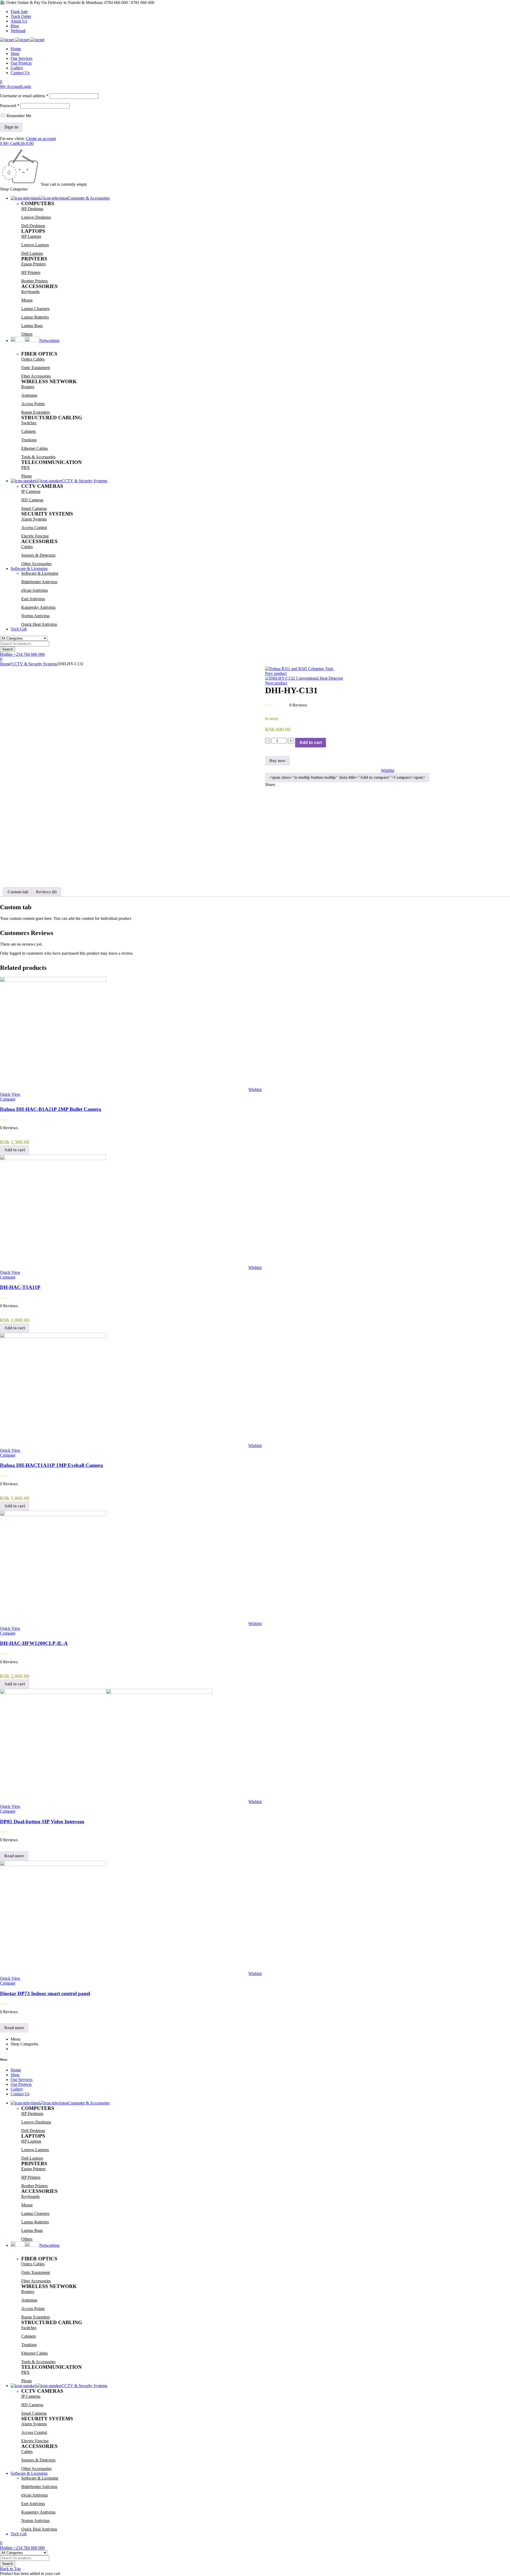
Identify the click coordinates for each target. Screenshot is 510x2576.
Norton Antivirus (35, 616)
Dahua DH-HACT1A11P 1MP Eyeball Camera (52, 1465)
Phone (27, 476)
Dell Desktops (33, 226)
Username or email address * (24, 96)
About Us (19, 21)
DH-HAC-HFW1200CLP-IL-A (34, 1643)
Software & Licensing (40, 573)
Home (5, 664)
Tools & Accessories (38, 457)
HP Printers (31, 272)
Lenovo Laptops (35, 245)
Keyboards (30, 292)
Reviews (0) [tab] (46, 892)
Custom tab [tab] (18, 892)
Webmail (18, 31)
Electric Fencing (35, 536)
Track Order (21, 16)
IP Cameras (31, 491)
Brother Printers (35, 281)
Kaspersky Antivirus (38, 607)
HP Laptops (31, 236)
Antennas (29, 395)
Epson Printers (33, 264)
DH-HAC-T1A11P (20, 1287)
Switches (29, 423)
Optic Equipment (36, 368)
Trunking (29, 440)
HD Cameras (32, 500)
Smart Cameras (34, 508)
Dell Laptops (32, 253)
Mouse (27, 300)
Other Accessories (36, 564)
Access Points (33, 404)
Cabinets (29, 431)
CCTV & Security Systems (34, 664)
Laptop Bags (32, 326)
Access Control (34, 528)
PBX (25, 468)
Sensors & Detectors (38, 555)
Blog (15, 26)
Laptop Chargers (35, 309)
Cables (27, 547)
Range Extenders (36, 412)
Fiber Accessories (36, 376)
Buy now (277, 761)
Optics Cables (33, 359)
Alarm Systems (34, 519)
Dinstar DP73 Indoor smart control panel (45, 1993)
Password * (10, 106)
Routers (28, 387)
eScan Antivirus (35, 590)
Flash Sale (19, 12)
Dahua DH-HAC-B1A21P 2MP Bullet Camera (51, 1109)
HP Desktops (32, 209)
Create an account (41, 139)
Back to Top (10, 2569)
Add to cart (311, 743)
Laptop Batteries (35, 317)
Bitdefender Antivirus (39, 582)
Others (27, 334)
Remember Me (18, 116)
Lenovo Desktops (36, 217)
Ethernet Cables (35, 448)
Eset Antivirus (33, 599)
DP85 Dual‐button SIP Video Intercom (42, 1822)
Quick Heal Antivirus (39, 624)
